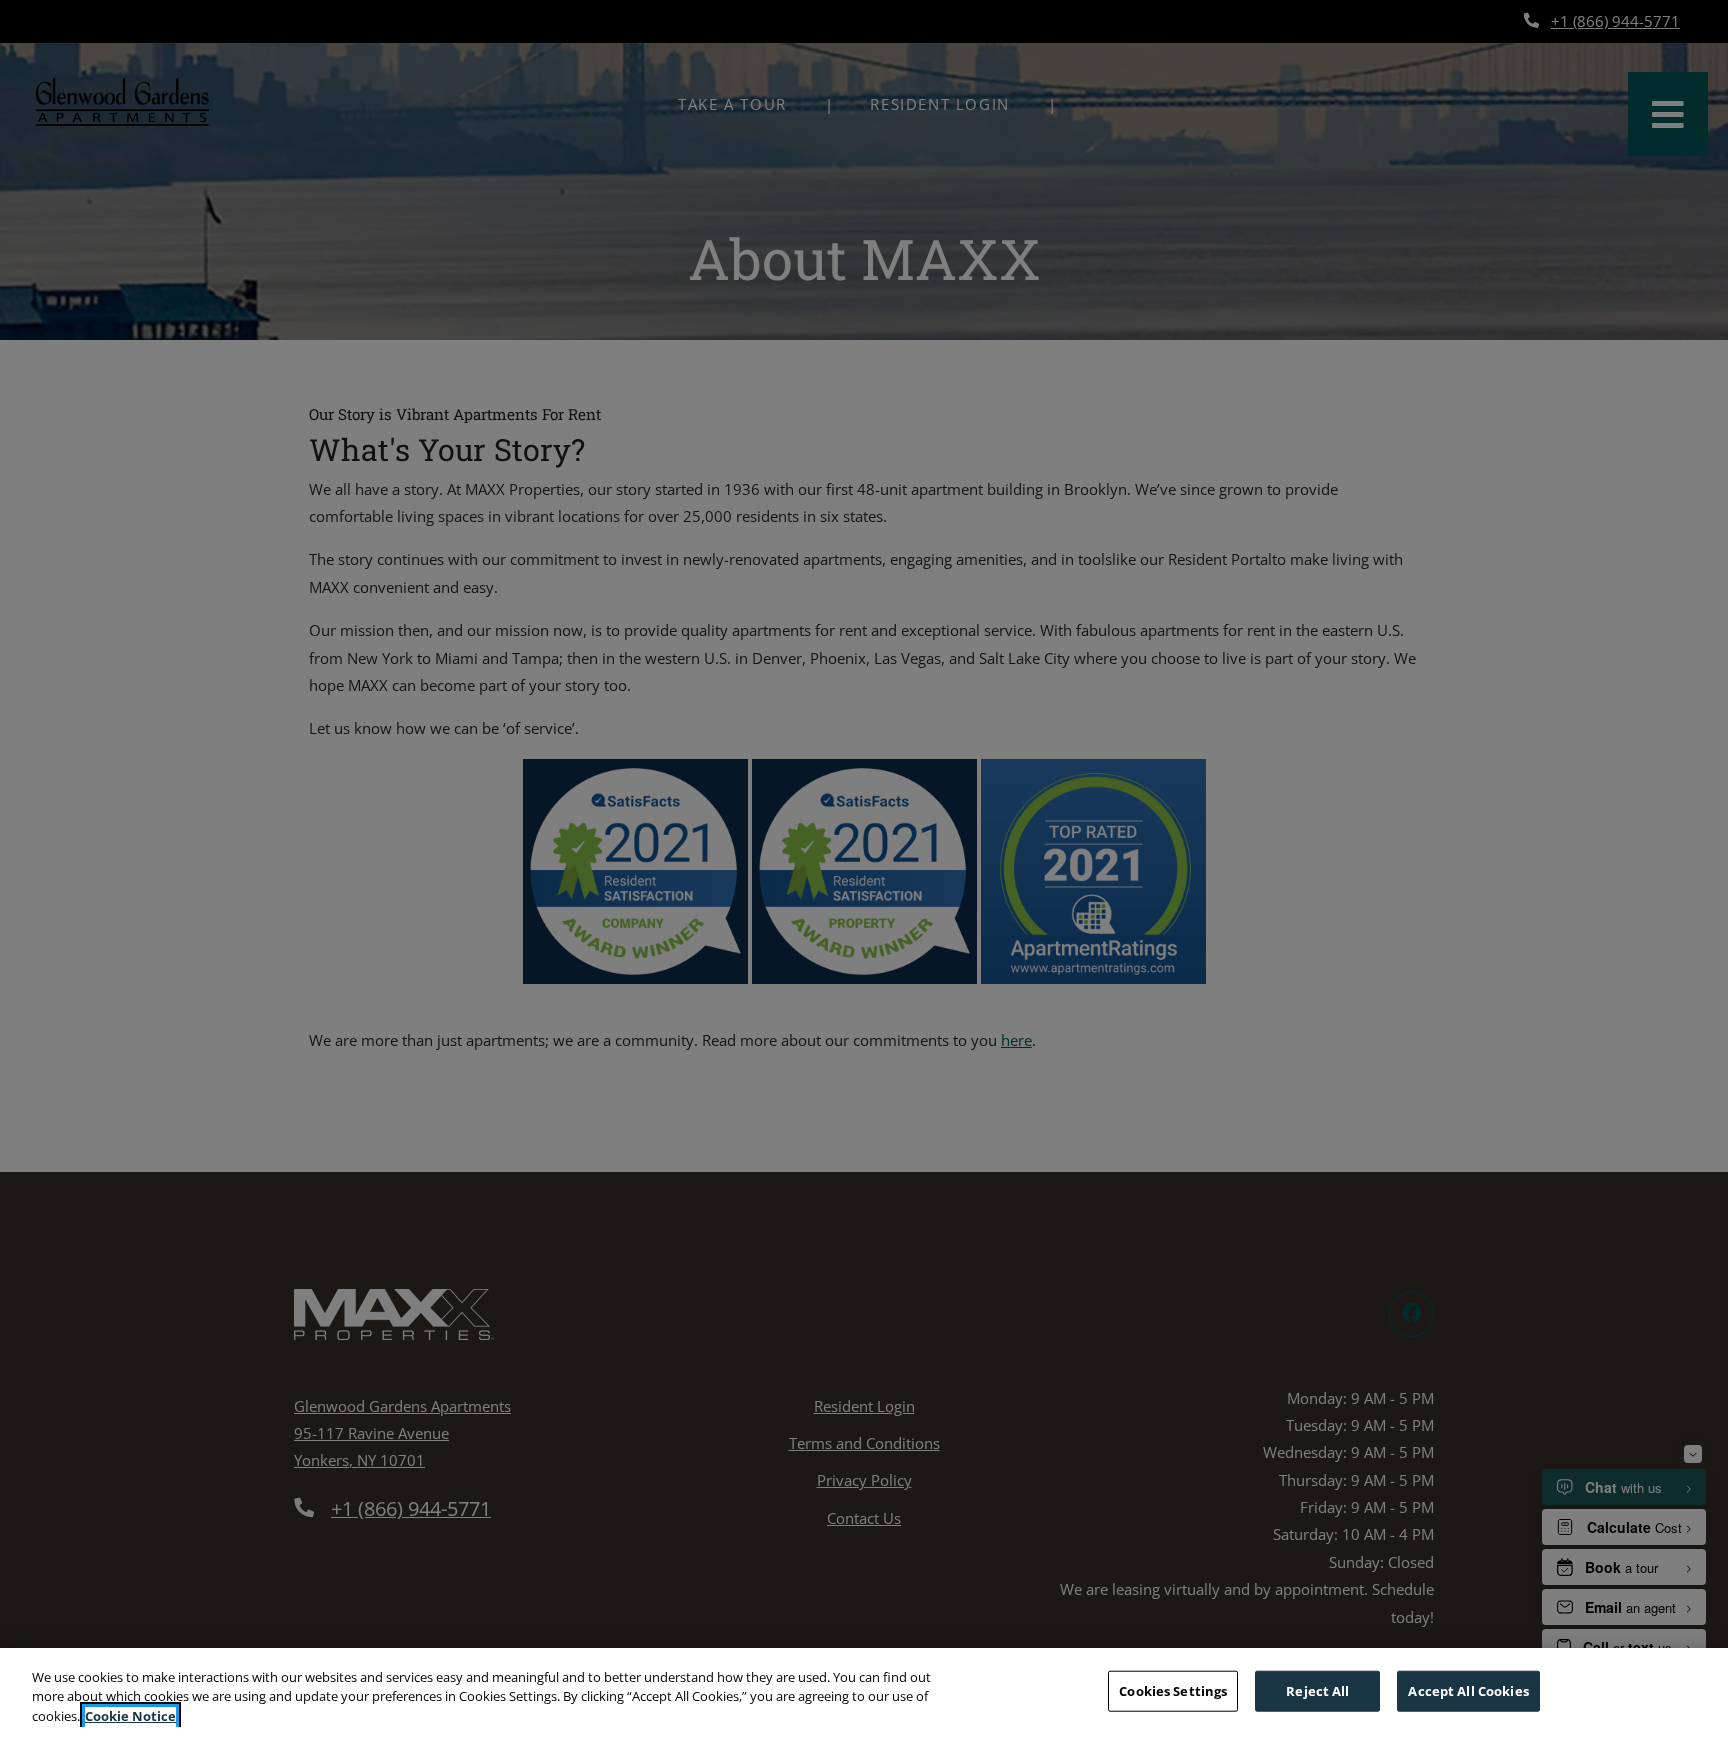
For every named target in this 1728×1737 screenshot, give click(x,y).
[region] (864, 1692)
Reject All (1317, 1690)
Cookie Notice (130, 1716)
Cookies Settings (1173, 1690)
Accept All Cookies (1468, 1690)
